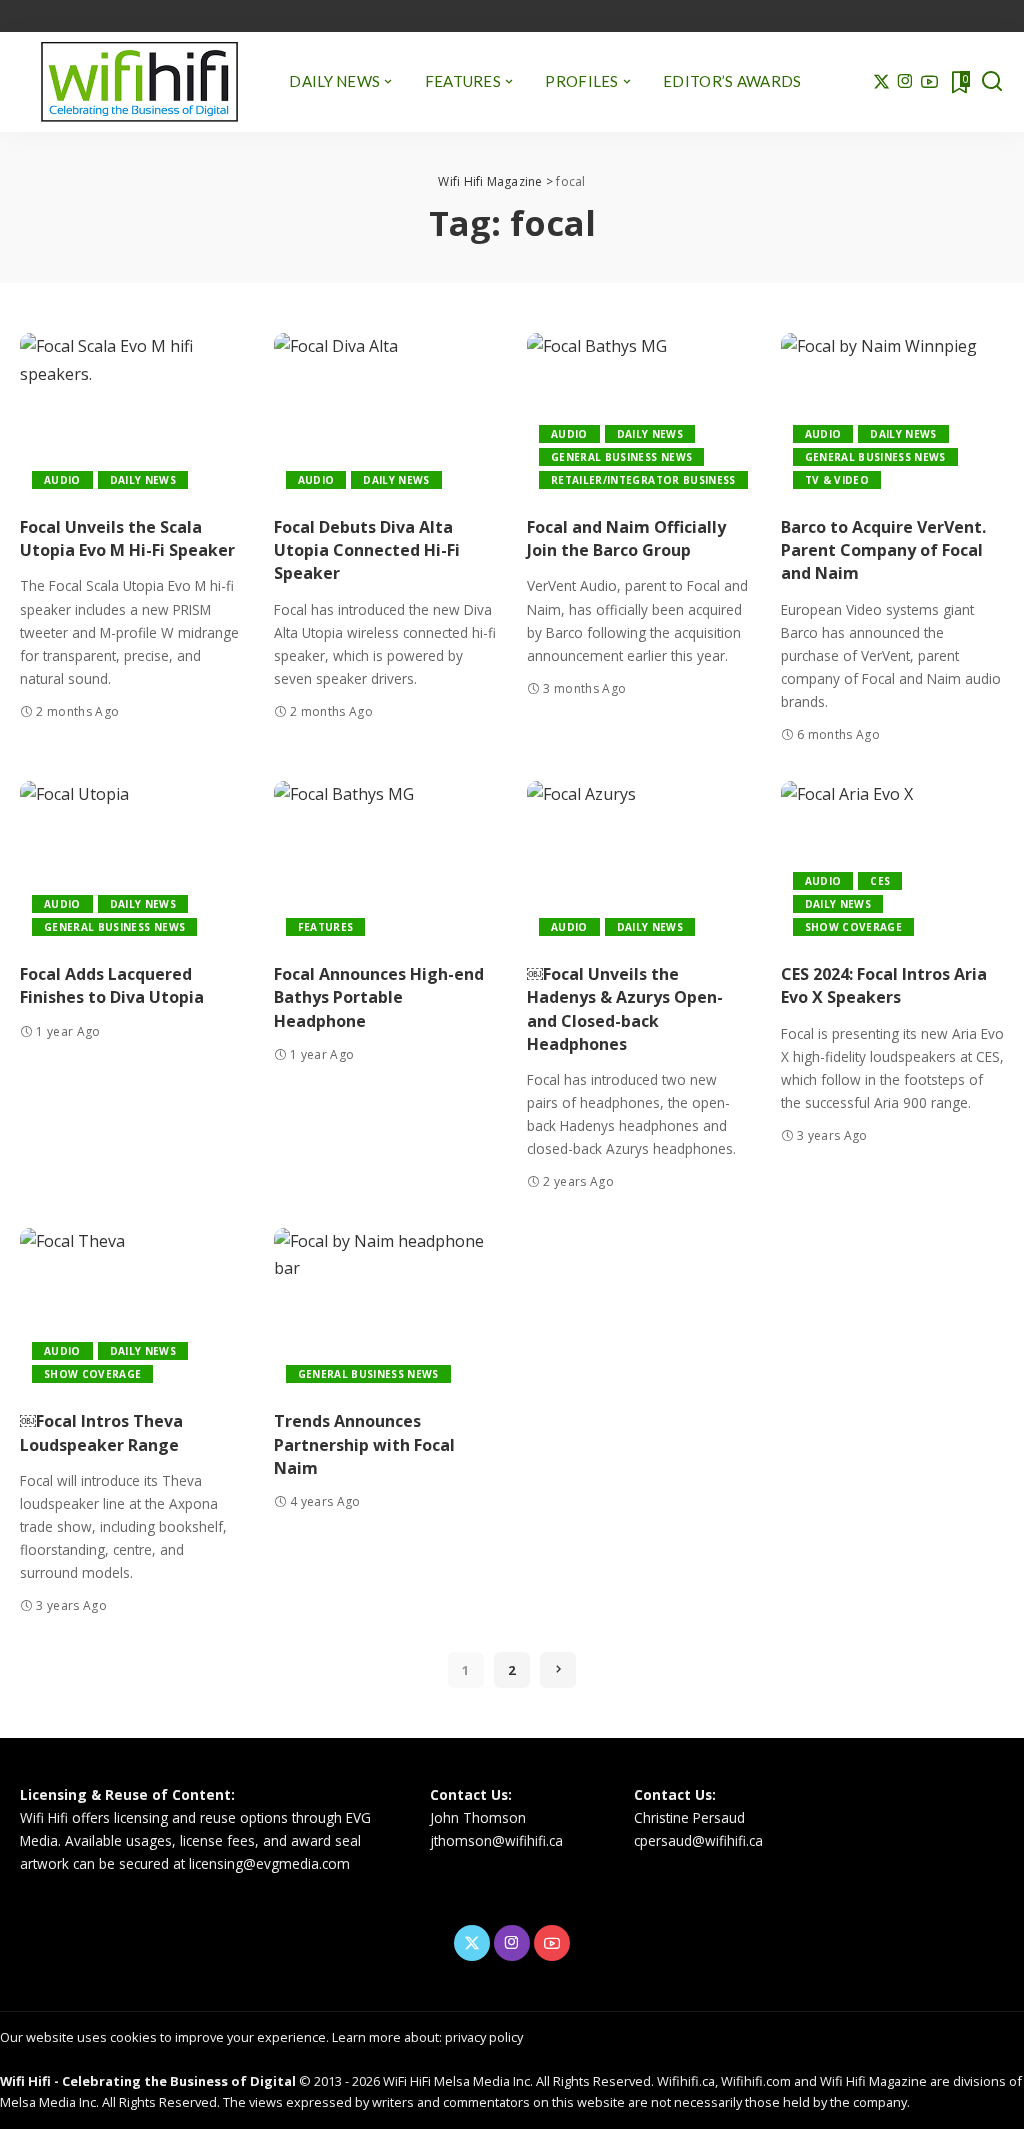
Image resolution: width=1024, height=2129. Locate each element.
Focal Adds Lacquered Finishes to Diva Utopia (112, 985)
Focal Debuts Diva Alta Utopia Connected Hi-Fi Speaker (367, 550)
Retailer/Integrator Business (643, 480)
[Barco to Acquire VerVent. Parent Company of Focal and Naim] (893, 417)
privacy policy (484, 2037)
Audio (62, 480)
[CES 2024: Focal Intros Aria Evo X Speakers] (893, 865)
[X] (881, 82)
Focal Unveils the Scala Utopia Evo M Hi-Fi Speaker (127, 538)
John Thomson (478, 1817)
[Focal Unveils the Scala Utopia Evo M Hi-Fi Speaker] (132, 417)
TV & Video (837, 480)
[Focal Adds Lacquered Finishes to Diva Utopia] (132, 865)
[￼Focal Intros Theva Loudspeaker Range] (132, 1312)
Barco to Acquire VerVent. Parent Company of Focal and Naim (883, 550)
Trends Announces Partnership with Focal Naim (364, 1444)
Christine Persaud (689, 1817)
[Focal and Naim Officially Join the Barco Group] (639, 417)
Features (326, 927)
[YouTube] (929, 82)
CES (880, 881)
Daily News (143, 480)
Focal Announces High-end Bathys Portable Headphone (379, 997)
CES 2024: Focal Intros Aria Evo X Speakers (884, 985)
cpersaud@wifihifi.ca (698, 1840)
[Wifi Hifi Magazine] (139, 82)
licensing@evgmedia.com (269, 1863)
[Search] (992, 82)
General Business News (621, 457)
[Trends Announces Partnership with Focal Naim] (386, 1312)
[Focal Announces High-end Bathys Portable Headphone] (386, 865)
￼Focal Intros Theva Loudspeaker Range (101, 1432)
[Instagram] (905, 82)
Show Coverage (853, 927)
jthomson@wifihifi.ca (496, 1840)
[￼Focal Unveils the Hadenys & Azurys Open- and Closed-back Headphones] (639, 865)
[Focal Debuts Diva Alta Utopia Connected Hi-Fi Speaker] (386, 417)
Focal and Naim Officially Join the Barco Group (626, 538)
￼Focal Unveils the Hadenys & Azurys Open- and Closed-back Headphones (625, 1009)
